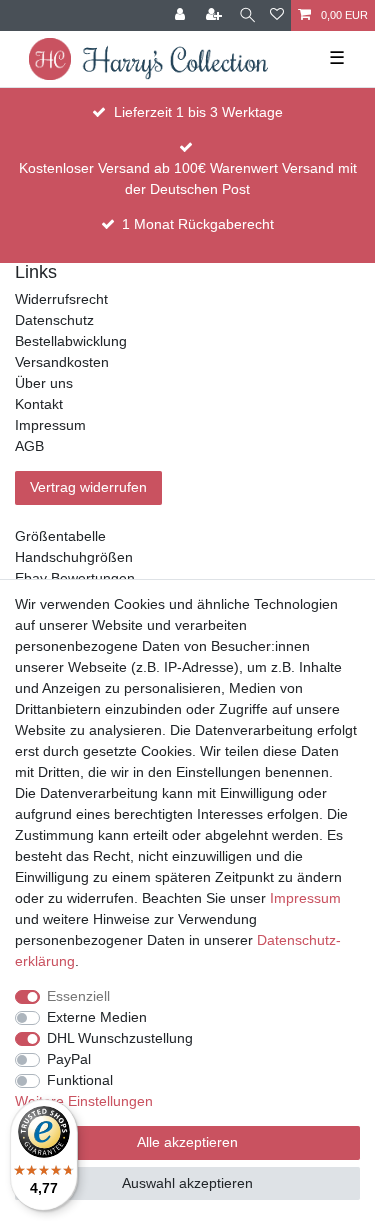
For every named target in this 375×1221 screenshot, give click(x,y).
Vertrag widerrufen (88, 487)
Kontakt (39, 404)
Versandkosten (62, 362)
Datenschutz (54, 320)
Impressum (50, 425)
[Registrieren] (216, 15)
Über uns (44, 383)
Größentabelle (60, 536)
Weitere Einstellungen (84, 1101)
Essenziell (78, 996)
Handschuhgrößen (74, 557)
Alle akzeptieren (187, 1142)
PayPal (69, 1059)
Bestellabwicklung (71, 341)
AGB (29, 446)
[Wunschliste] (277, 15)
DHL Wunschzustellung (120, 1038)
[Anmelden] (182, 15)
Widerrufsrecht (61, 299)
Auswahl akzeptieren (187, 1183)
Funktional (80, 1080)
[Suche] (247, 15)
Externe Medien (97, 1017)
